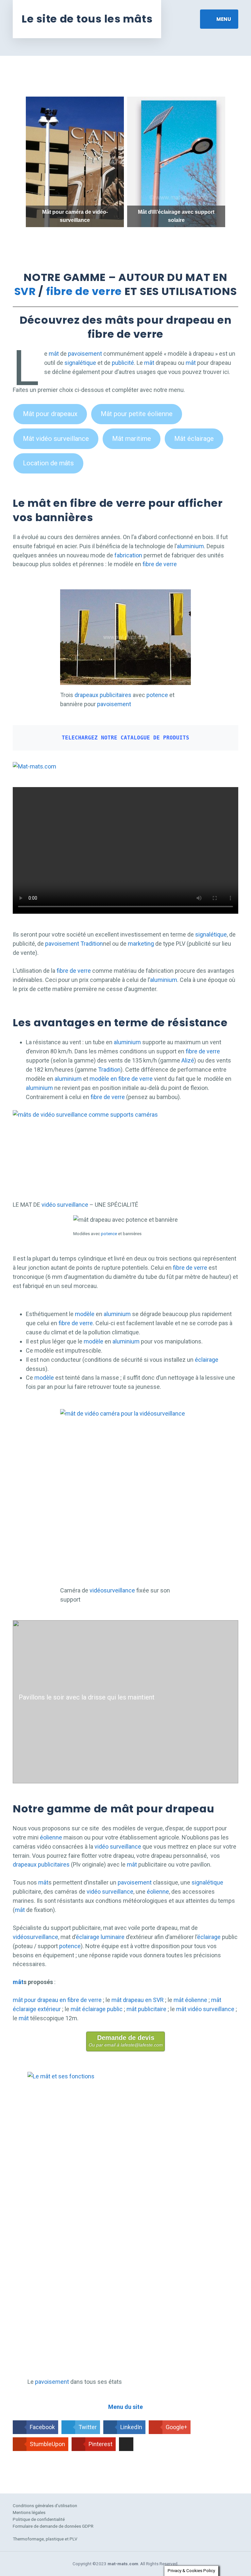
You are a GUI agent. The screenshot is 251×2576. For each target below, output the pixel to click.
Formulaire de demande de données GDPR (53, 2526)
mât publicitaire (146, 2009)
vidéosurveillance (112, 1590)
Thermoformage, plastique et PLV (45, 2539)
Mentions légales (29, 2512)
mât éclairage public (97, 2009)
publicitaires (116, 695)
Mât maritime (132, 439)
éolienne (51, 1837)
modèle (85, 1314)
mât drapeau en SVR (138, 2000)
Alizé (188, 1060)
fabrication (128, 555)
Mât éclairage (194, 439)
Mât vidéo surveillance (56, 439)
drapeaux (86, 695)
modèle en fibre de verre (121, 1079)
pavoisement (85, 354)
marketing (142, 944)
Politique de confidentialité (39, 2519)
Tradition (92, 944)
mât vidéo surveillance (205, 2009)
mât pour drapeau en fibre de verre (57, 2000)
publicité (123, 363)
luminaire (113, 1937)
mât (54, 354)
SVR (25, 291)
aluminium (190, 546)
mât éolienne (190, 2000)
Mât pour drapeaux (50, 414)
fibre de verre (84, 291)
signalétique (80, 363)
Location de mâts (48, 463)
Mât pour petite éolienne (137, 414)
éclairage (207, 1360)
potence (157, 695)
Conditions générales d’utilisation (45, 2506)
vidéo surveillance (65, 1205)
